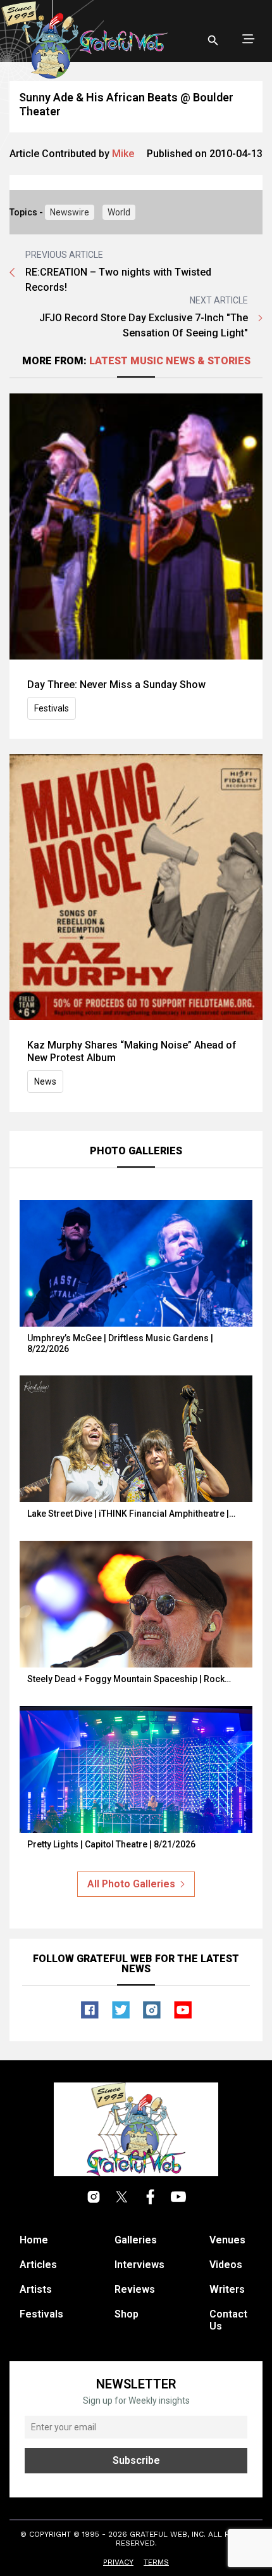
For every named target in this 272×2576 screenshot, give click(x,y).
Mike (123, 154)
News (45, 1081)
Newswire (70, 212)
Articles (38, 2265)
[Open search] (213, 41)
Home (34, 2240)
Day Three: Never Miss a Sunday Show (116, 685)
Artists (36, 2289)
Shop (127, 2314)
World (119, 212)
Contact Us (228, 2320)
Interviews (139, 2265)
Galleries (136, 2240)
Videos (226, 2265)
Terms (156, 2562)
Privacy (118, 2562)
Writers (227, 2289)
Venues (227, 2240)
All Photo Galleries (131, 1884)
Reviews (135, 2289)
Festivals (52, 708)
